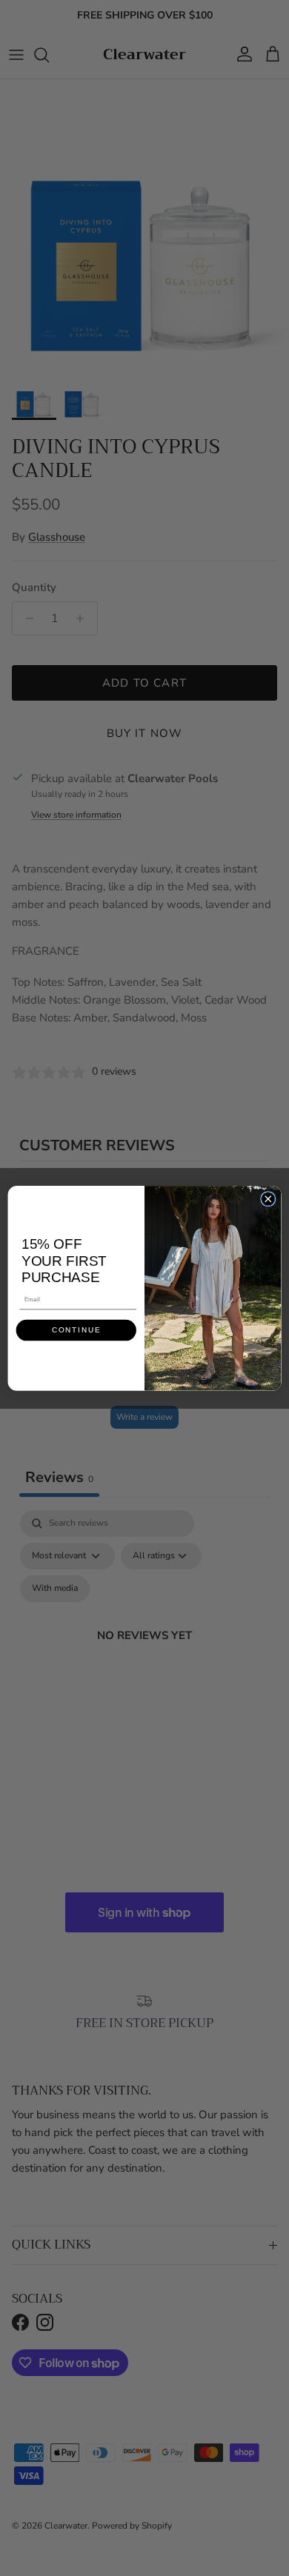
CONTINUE (76, 1331)
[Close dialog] (268, 1198)
